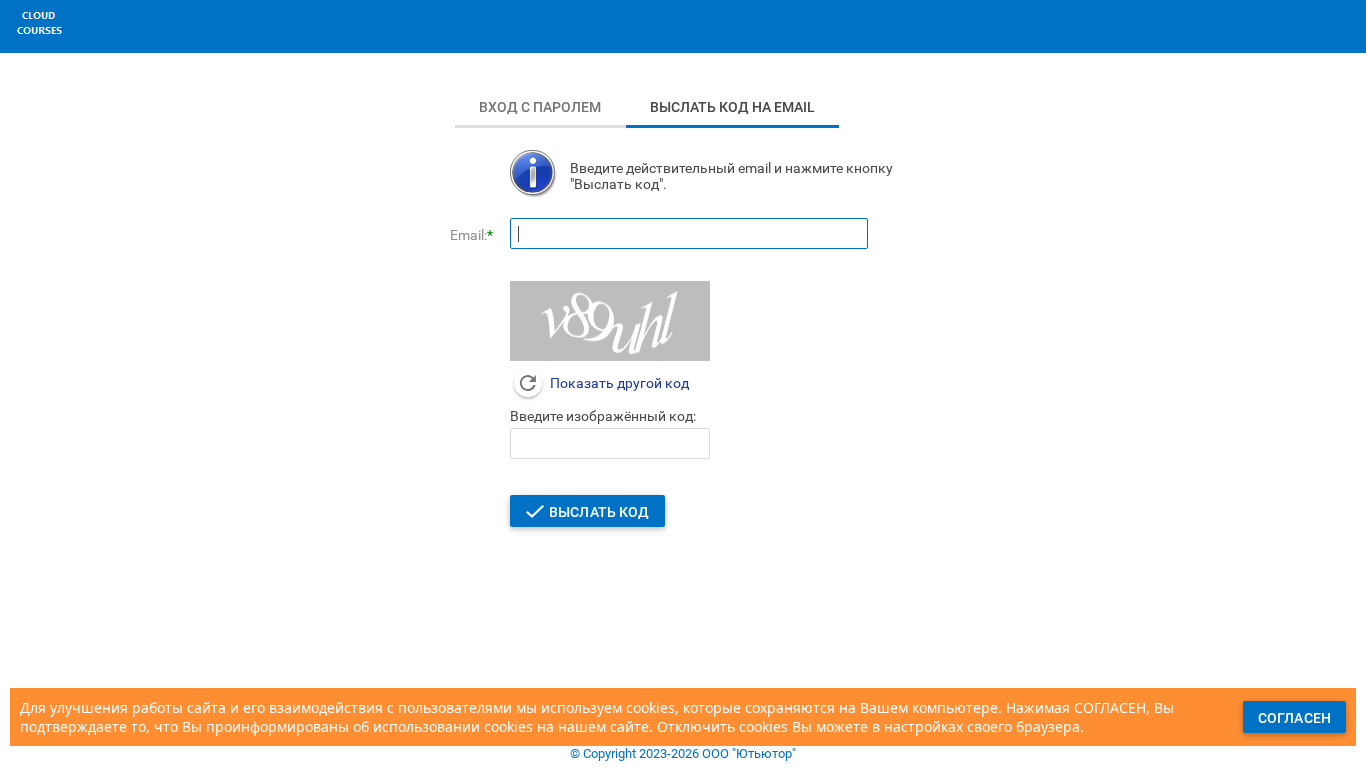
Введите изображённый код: (603, 416)
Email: (468, 235)
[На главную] (39, 39)
